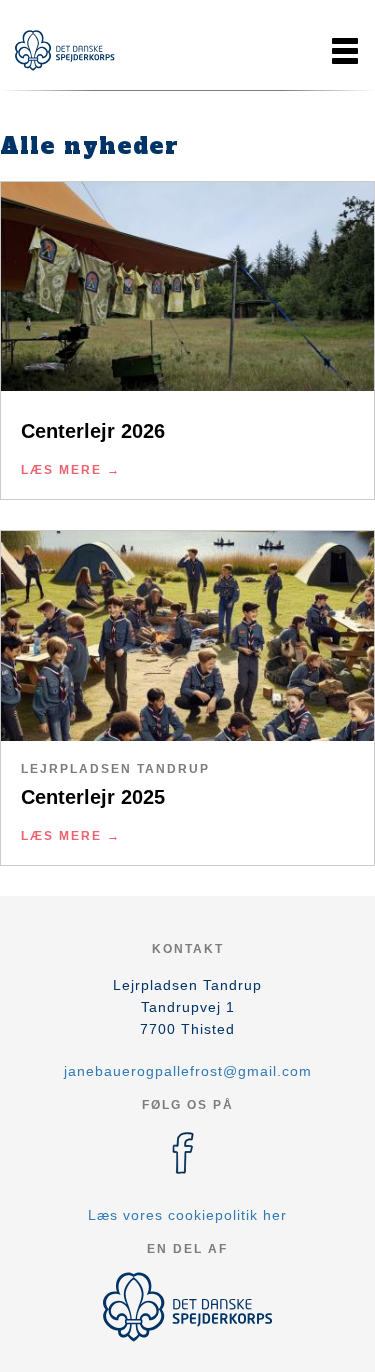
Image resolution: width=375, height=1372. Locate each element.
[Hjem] (65, 50)
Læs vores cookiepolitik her (187, 1215)
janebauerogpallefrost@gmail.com (188, 1071)
